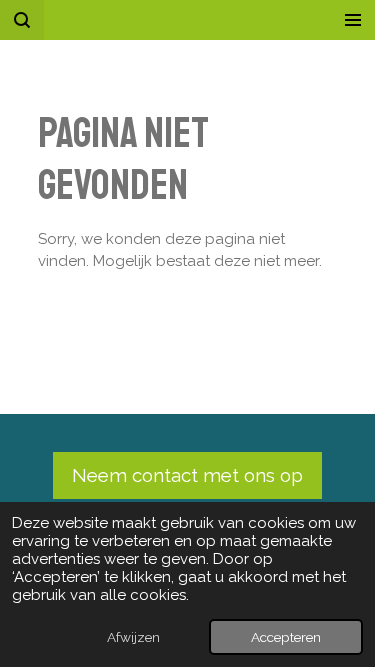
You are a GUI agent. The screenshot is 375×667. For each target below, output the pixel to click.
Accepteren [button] (286, 637)
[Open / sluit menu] (353, 20)
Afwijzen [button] (133, 637)
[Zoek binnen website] (22, 20)
